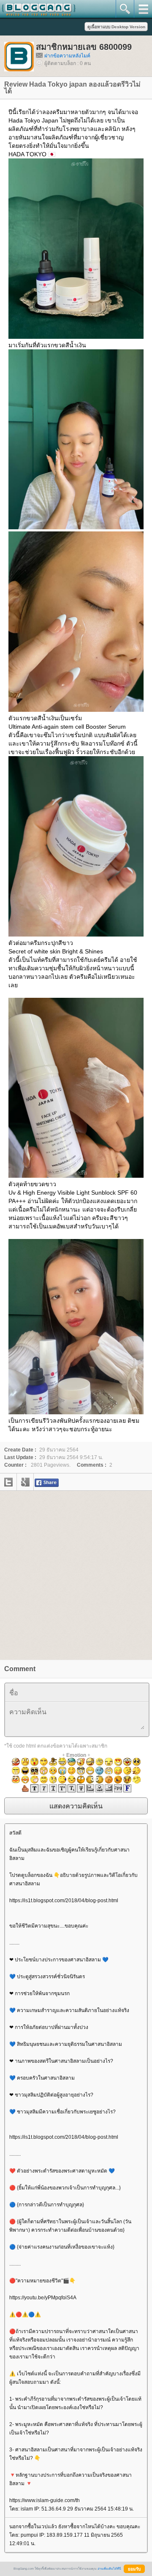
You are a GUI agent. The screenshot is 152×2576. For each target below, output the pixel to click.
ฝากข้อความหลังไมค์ (67, 56)
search (125, 9)
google (25, 1482)
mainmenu (143, 9)
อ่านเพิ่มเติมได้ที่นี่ (109, 2569)
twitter (8, 1482)
